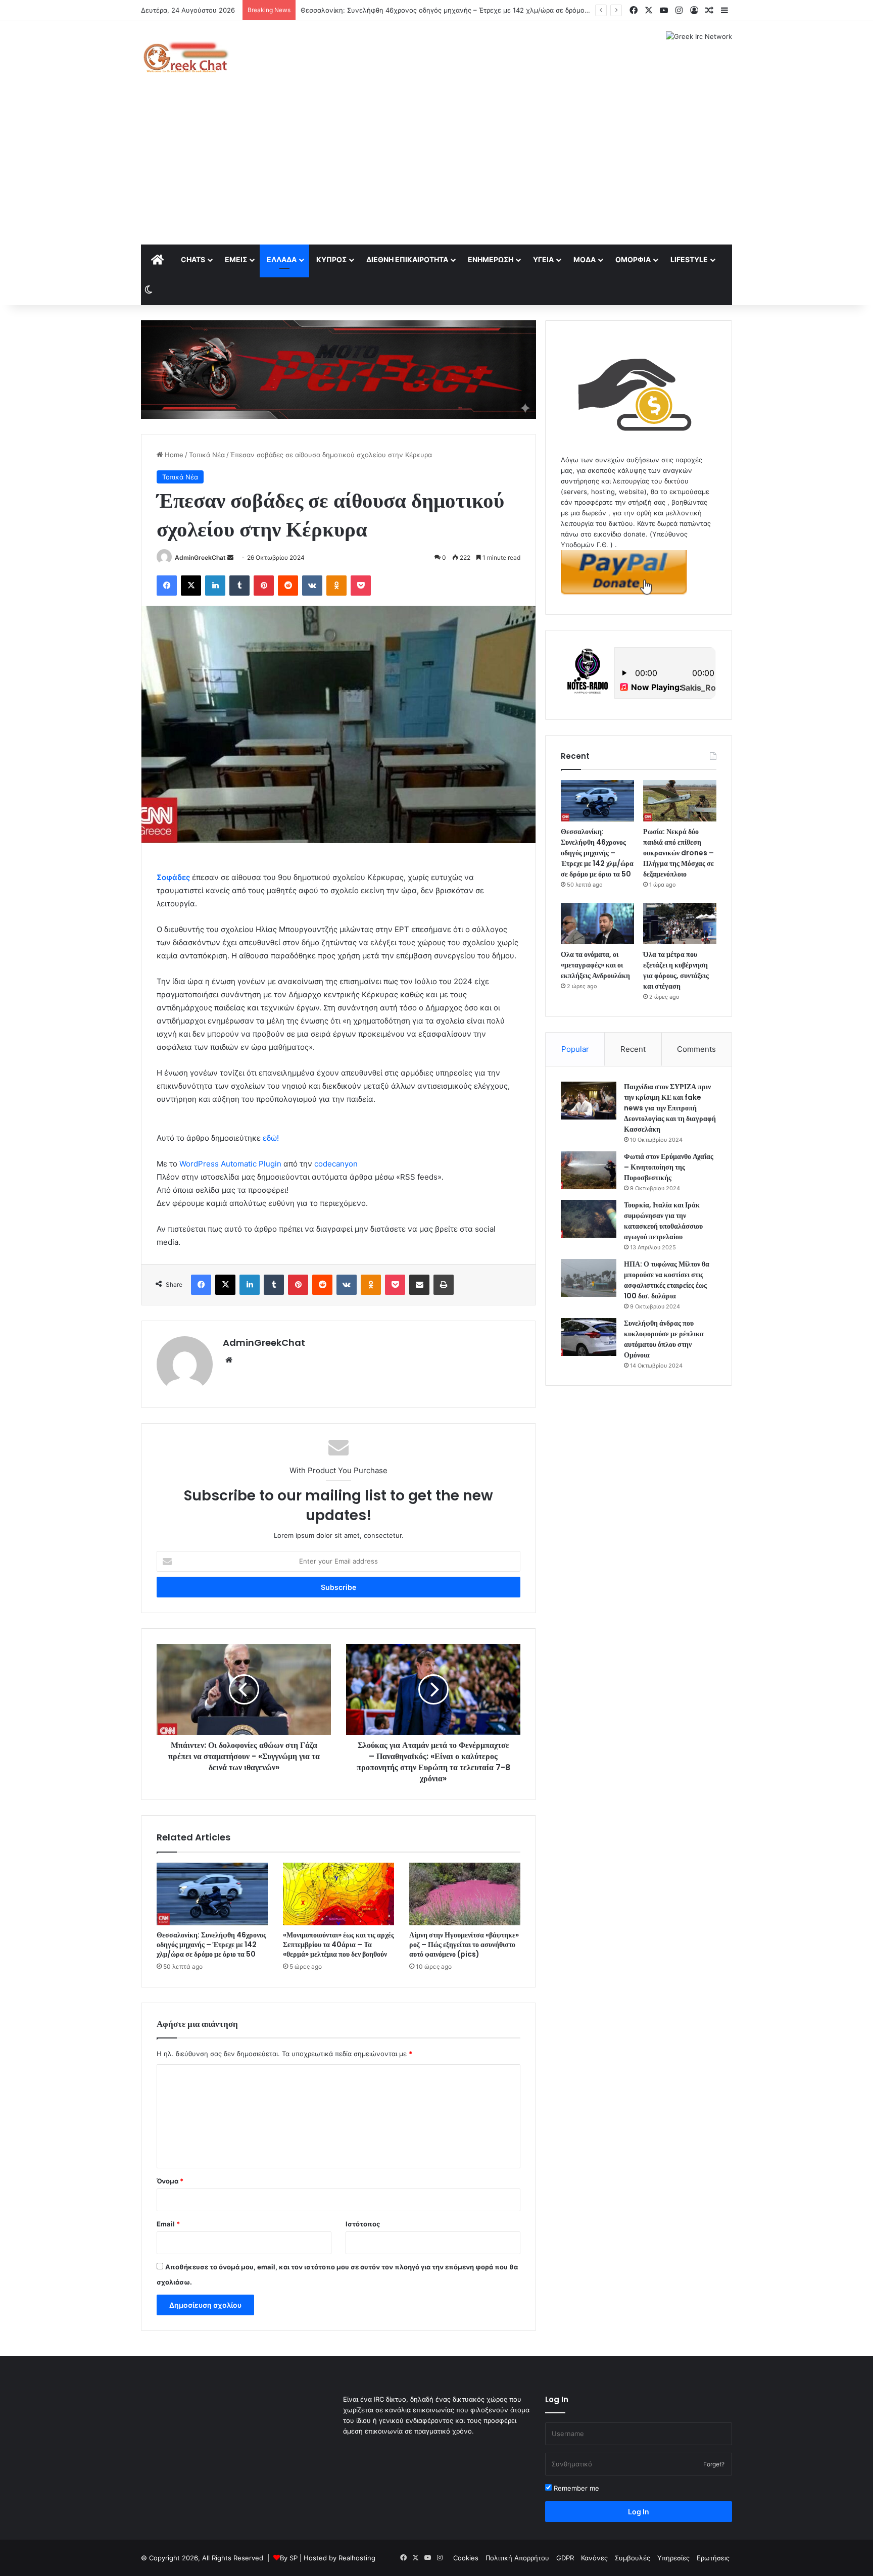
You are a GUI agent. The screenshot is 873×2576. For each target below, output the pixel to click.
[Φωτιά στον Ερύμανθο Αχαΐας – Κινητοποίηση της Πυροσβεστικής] (589, 1170)
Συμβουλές (633, 2558)
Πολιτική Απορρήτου (517, 2558)
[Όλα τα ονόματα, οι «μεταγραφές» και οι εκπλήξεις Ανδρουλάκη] (597, 924)
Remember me (575, 2488)
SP (294, 2558)
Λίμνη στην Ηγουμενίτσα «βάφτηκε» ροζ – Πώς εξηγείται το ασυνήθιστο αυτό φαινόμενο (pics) (464, 1945)
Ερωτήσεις (713, 2558)
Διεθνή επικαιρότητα (407, 259)
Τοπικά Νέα (207, 455)
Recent (633, 1049)
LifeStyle (689, 259)
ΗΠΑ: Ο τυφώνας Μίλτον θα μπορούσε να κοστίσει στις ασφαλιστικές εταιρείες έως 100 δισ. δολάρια (667, 1280)
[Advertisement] (437, 169)
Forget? (714, 2464)
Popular (575, 1049)
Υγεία (543, 259)
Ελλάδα (282, 259)
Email (168, 2224)
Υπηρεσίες (673, 2558)
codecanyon (336, 1164)
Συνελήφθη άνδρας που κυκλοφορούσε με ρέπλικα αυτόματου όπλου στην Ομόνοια (664, 1339)
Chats (193, 259)
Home (173, 455)
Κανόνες (594, 2558)
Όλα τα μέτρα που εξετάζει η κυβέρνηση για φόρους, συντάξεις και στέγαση (676, 970)
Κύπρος (331, 259)
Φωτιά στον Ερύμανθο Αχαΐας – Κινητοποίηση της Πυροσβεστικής (669, 1167)
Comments (696, 1049)
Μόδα (585, 259)
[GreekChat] (185, 57)
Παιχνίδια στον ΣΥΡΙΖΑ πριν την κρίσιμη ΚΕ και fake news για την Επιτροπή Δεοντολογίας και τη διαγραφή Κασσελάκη (670, 1108)
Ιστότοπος (363, 2224)
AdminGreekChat (200, 557)
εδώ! (271, 1138)
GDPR (565, 2558)
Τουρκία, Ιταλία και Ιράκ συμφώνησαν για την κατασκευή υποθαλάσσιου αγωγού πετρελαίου (663, 1221)
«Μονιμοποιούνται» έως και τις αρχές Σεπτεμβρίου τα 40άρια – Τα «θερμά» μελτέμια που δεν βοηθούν (338, 1945)
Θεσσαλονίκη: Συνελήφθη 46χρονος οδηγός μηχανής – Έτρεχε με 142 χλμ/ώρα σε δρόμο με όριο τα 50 (211, 1945)
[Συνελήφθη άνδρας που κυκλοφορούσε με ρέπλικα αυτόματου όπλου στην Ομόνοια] (589, 1337)
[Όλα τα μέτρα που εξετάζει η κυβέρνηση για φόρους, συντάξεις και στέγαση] (680, 924)
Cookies (466, 2558)
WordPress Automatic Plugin (230, 1164)
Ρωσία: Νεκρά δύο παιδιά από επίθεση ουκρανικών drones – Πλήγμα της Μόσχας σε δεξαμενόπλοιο (458, 10)
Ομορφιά (633, 259)
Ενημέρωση (491, 259)
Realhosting (357, 2558)
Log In (639, 2512)
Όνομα (170, 2181)
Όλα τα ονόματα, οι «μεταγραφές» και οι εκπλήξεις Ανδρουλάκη (595, 965)
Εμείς (236, 259)
